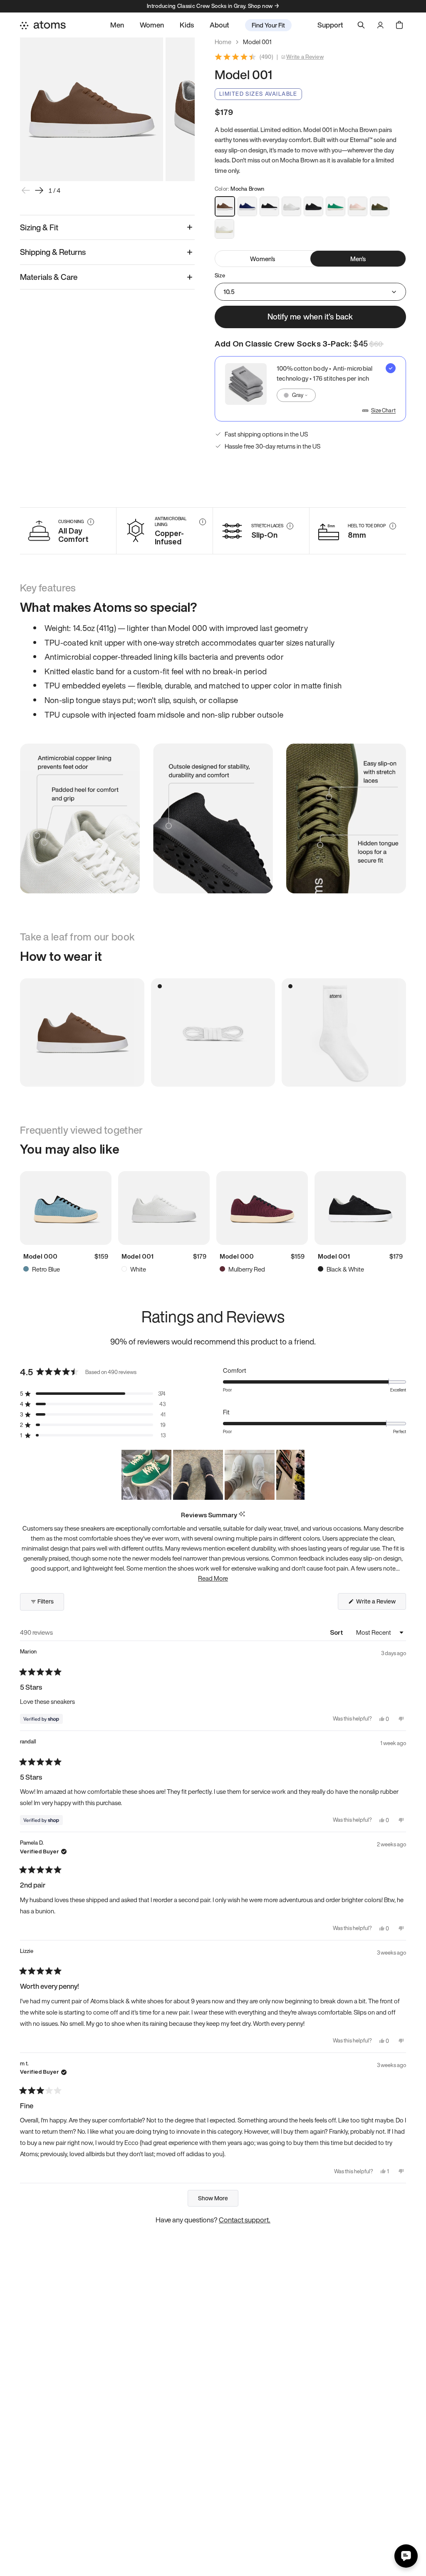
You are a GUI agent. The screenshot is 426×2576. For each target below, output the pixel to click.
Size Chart (383, 411)
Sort (337, 1632)
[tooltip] (242, 1515)
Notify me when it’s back (310, 317)
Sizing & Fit (39, 227)
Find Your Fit (268, 25)
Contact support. (245, 2220)
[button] (93, 1394)
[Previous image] (26, 190)
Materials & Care (49, 277)
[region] (213, 1475)
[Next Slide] (298, 1475)
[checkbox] (310, 389)
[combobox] (296, 395)
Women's (263, 259)
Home (223, 42)
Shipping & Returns (53, 252)
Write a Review (305, 57)
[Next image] (39, 190)
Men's (358, 259)
